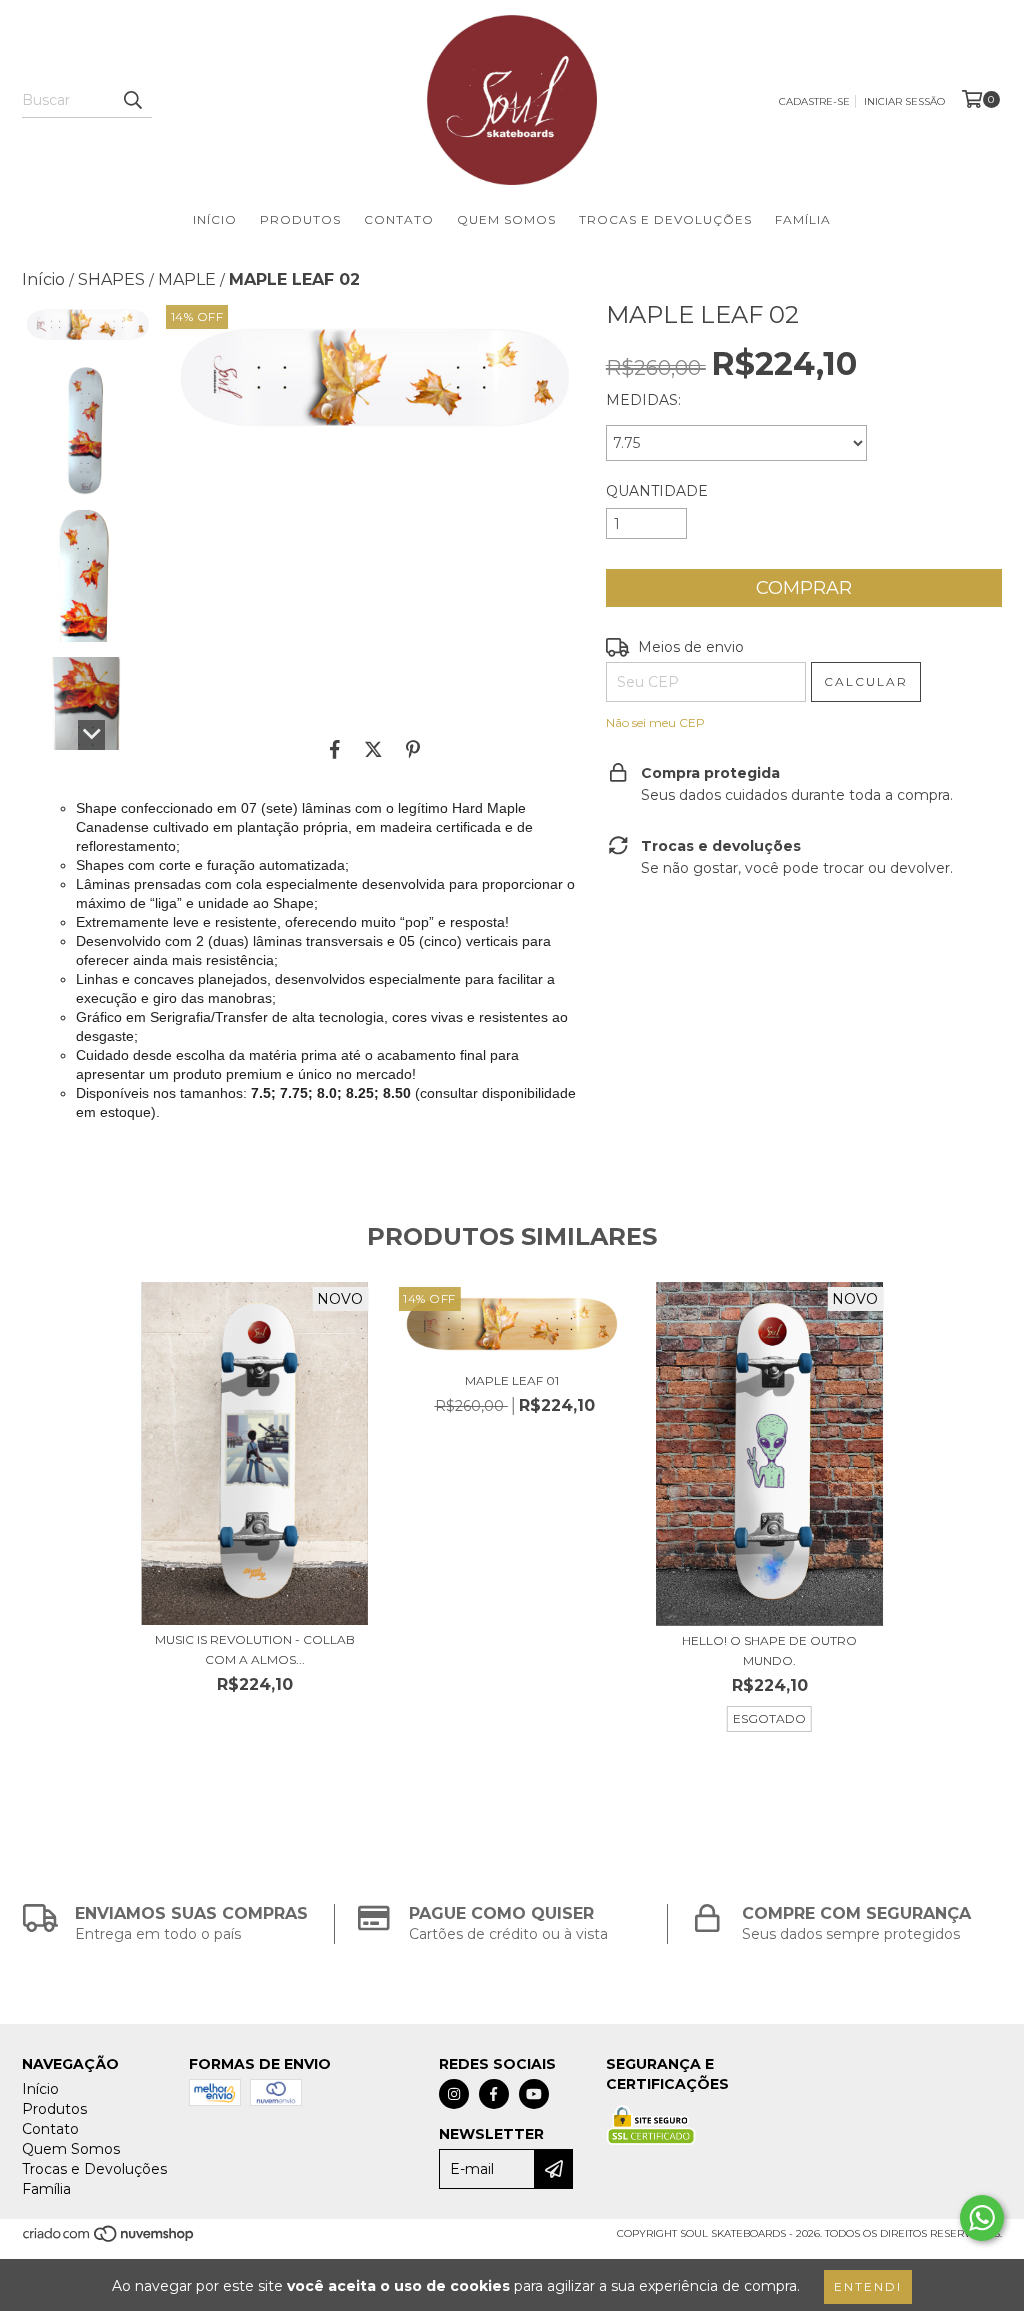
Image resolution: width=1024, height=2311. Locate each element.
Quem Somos (506, 219)
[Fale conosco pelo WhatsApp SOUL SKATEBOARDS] (982, 2218)
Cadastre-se (814, 101)
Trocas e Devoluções (665, 219)
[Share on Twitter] (373, 749)
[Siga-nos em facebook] (494, 2094)
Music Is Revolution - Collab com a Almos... (255, 1649)
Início (215, 219)
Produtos (300, 219)
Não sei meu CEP (655, 722)
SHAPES (111, 279)
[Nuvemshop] (109, 2240)
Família (803, 219)
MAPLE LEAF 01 (512, 1380)
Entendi (868, 2286)
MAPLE (187, 279)
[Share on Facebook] (335, 749)
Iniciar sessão (904, 101)
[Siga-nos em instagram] (454, 2094)
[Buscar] (132, 100)
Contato (399, 219)
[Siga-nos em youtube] (534, 2094)
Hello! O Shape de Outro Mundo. (769, 1650)
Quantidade (657, 491)
